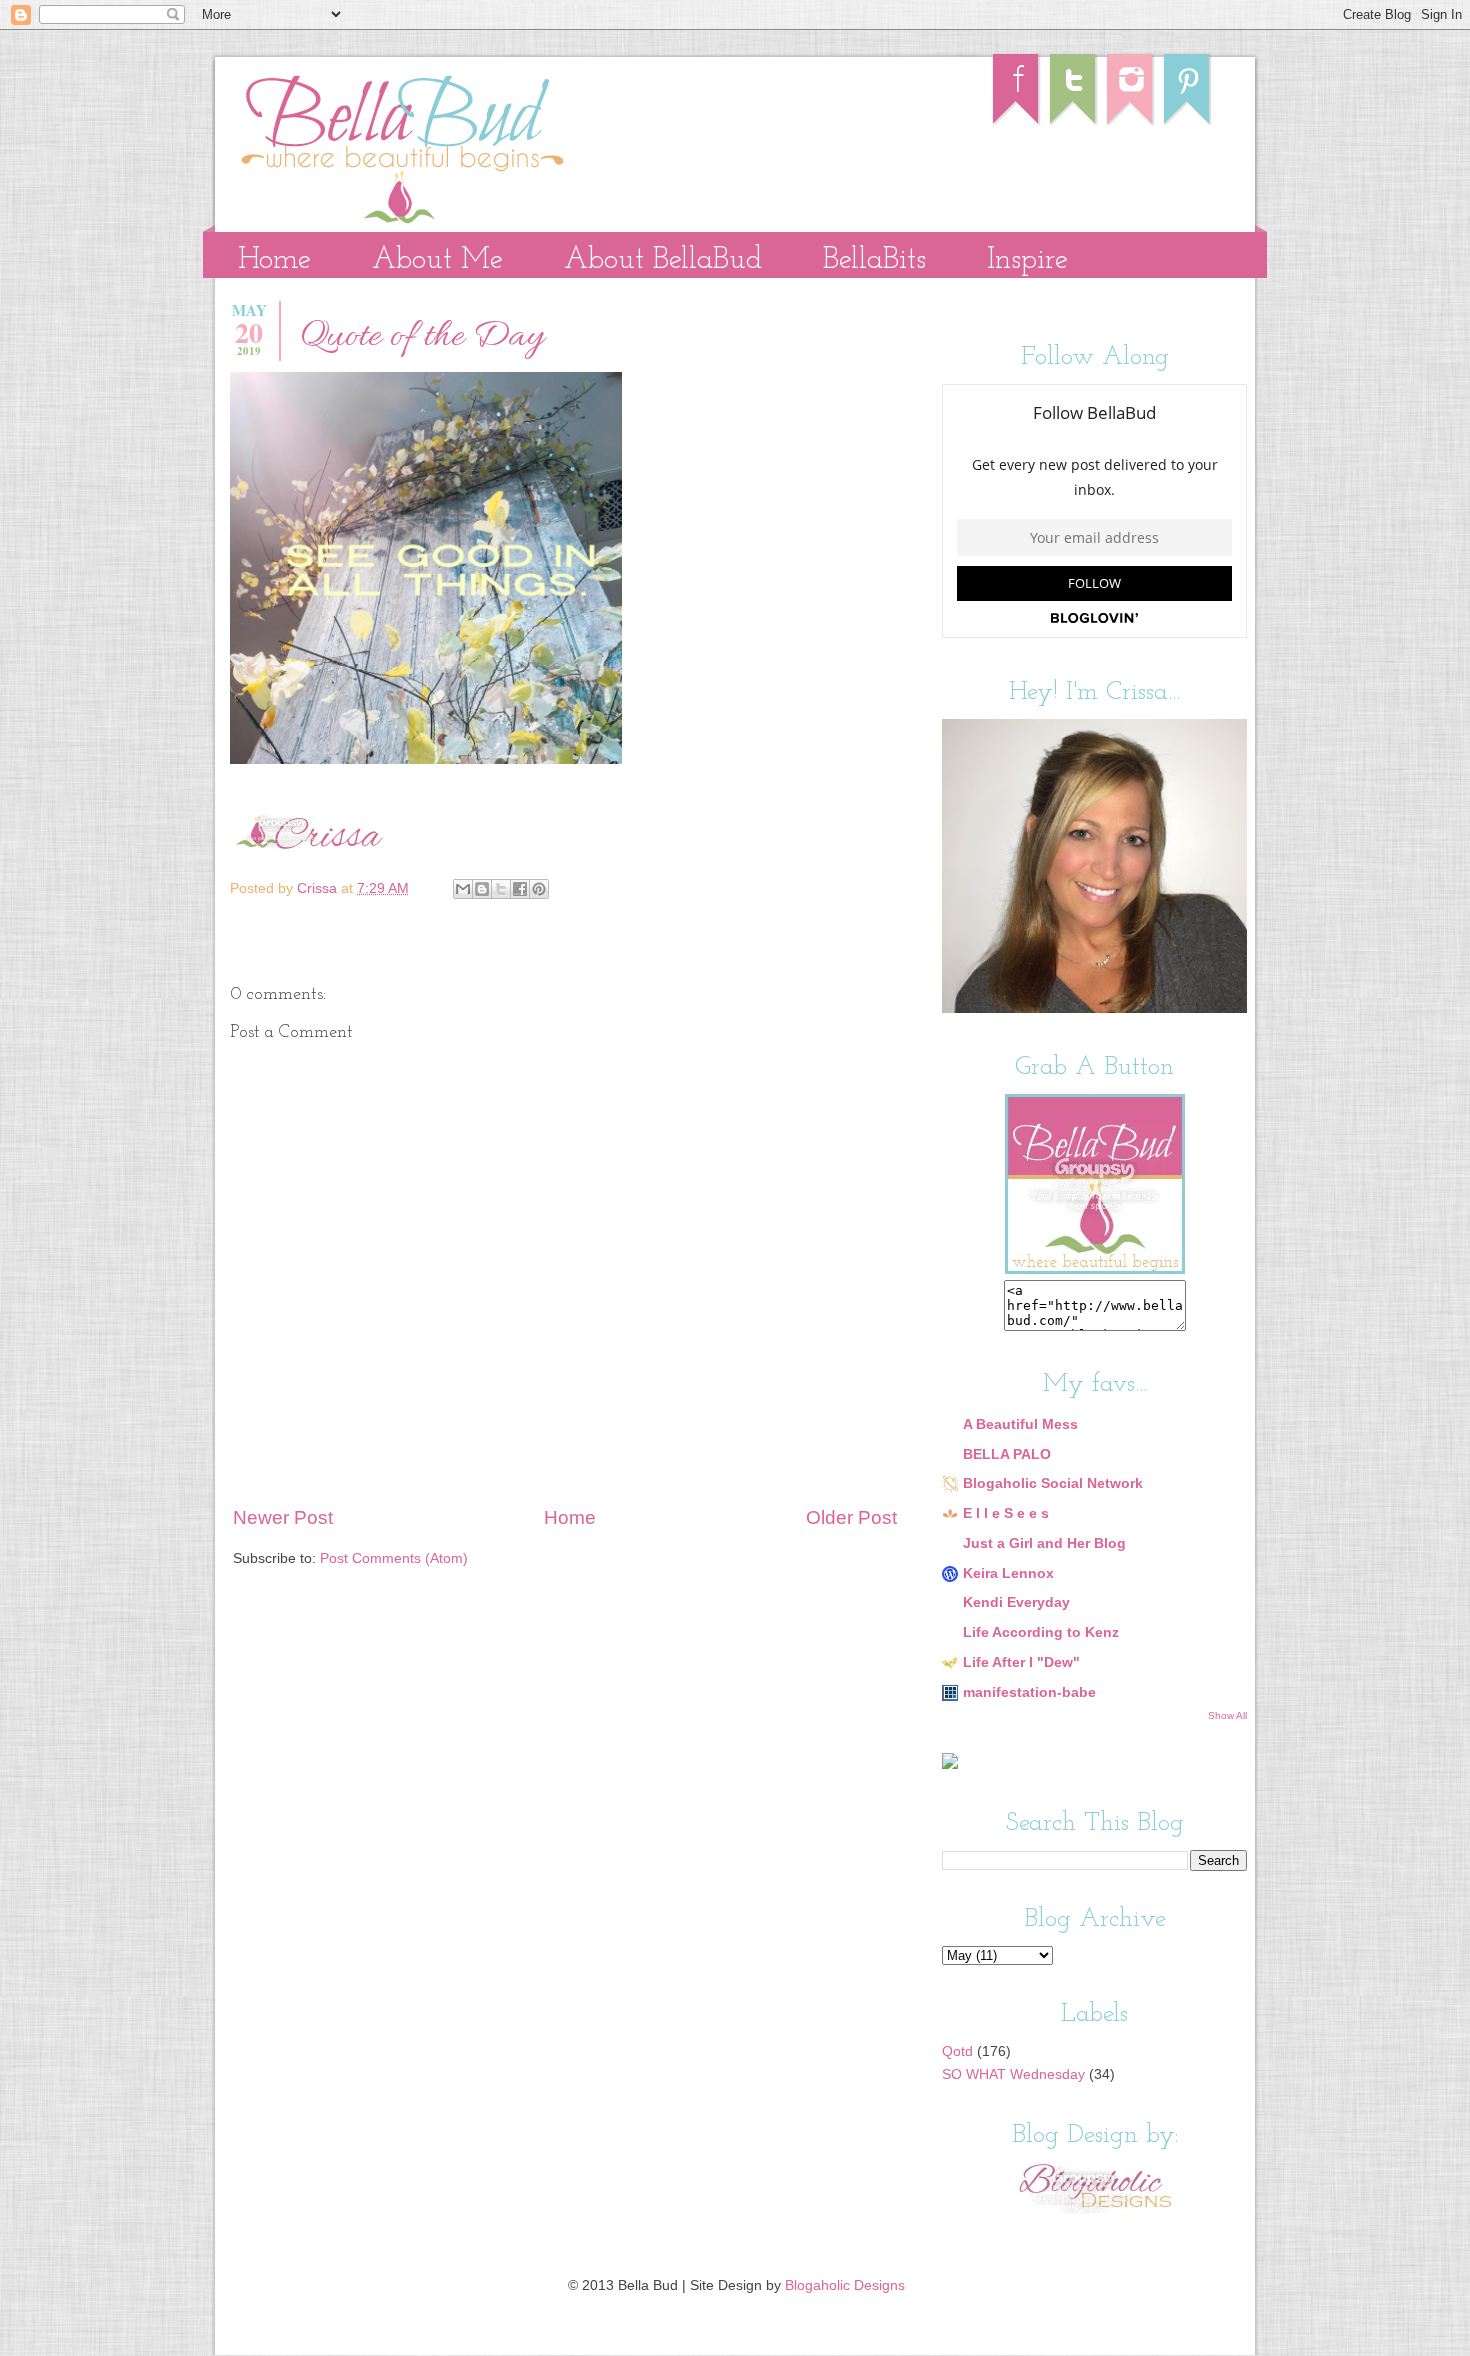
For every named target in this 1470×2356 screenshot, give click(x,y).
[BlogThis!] (482, 889)
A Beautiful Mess (1020, 1424)
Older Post (851, 1517)
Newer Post (283, 1517)
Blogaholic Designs (845, 2285)
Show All (1227, 1715)
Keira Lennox (1008, 1573)
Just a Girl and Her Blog (1044, 1543)
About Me (437, 260)
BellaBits (874, 260)
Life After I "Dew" (1021, 1662)
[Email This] (463, 889)
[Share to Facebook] (520, 889)
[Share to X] (501, 889)
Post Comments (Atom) (394, 1558)
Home (274, 260)
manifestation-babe (1029, 1692)
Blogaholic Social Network (1053, 1483)
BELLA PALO (1007, 1454)
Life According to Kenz (1041, 1632)
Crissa (319, 888)
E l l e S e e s (1006, 1513)
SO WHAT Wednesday (1013, 2074)
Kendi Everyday (1016, 1602)
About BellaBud (663, 260)
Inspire (1027, 260)
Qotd (957, 2051)
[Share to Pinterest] (539, 889)
